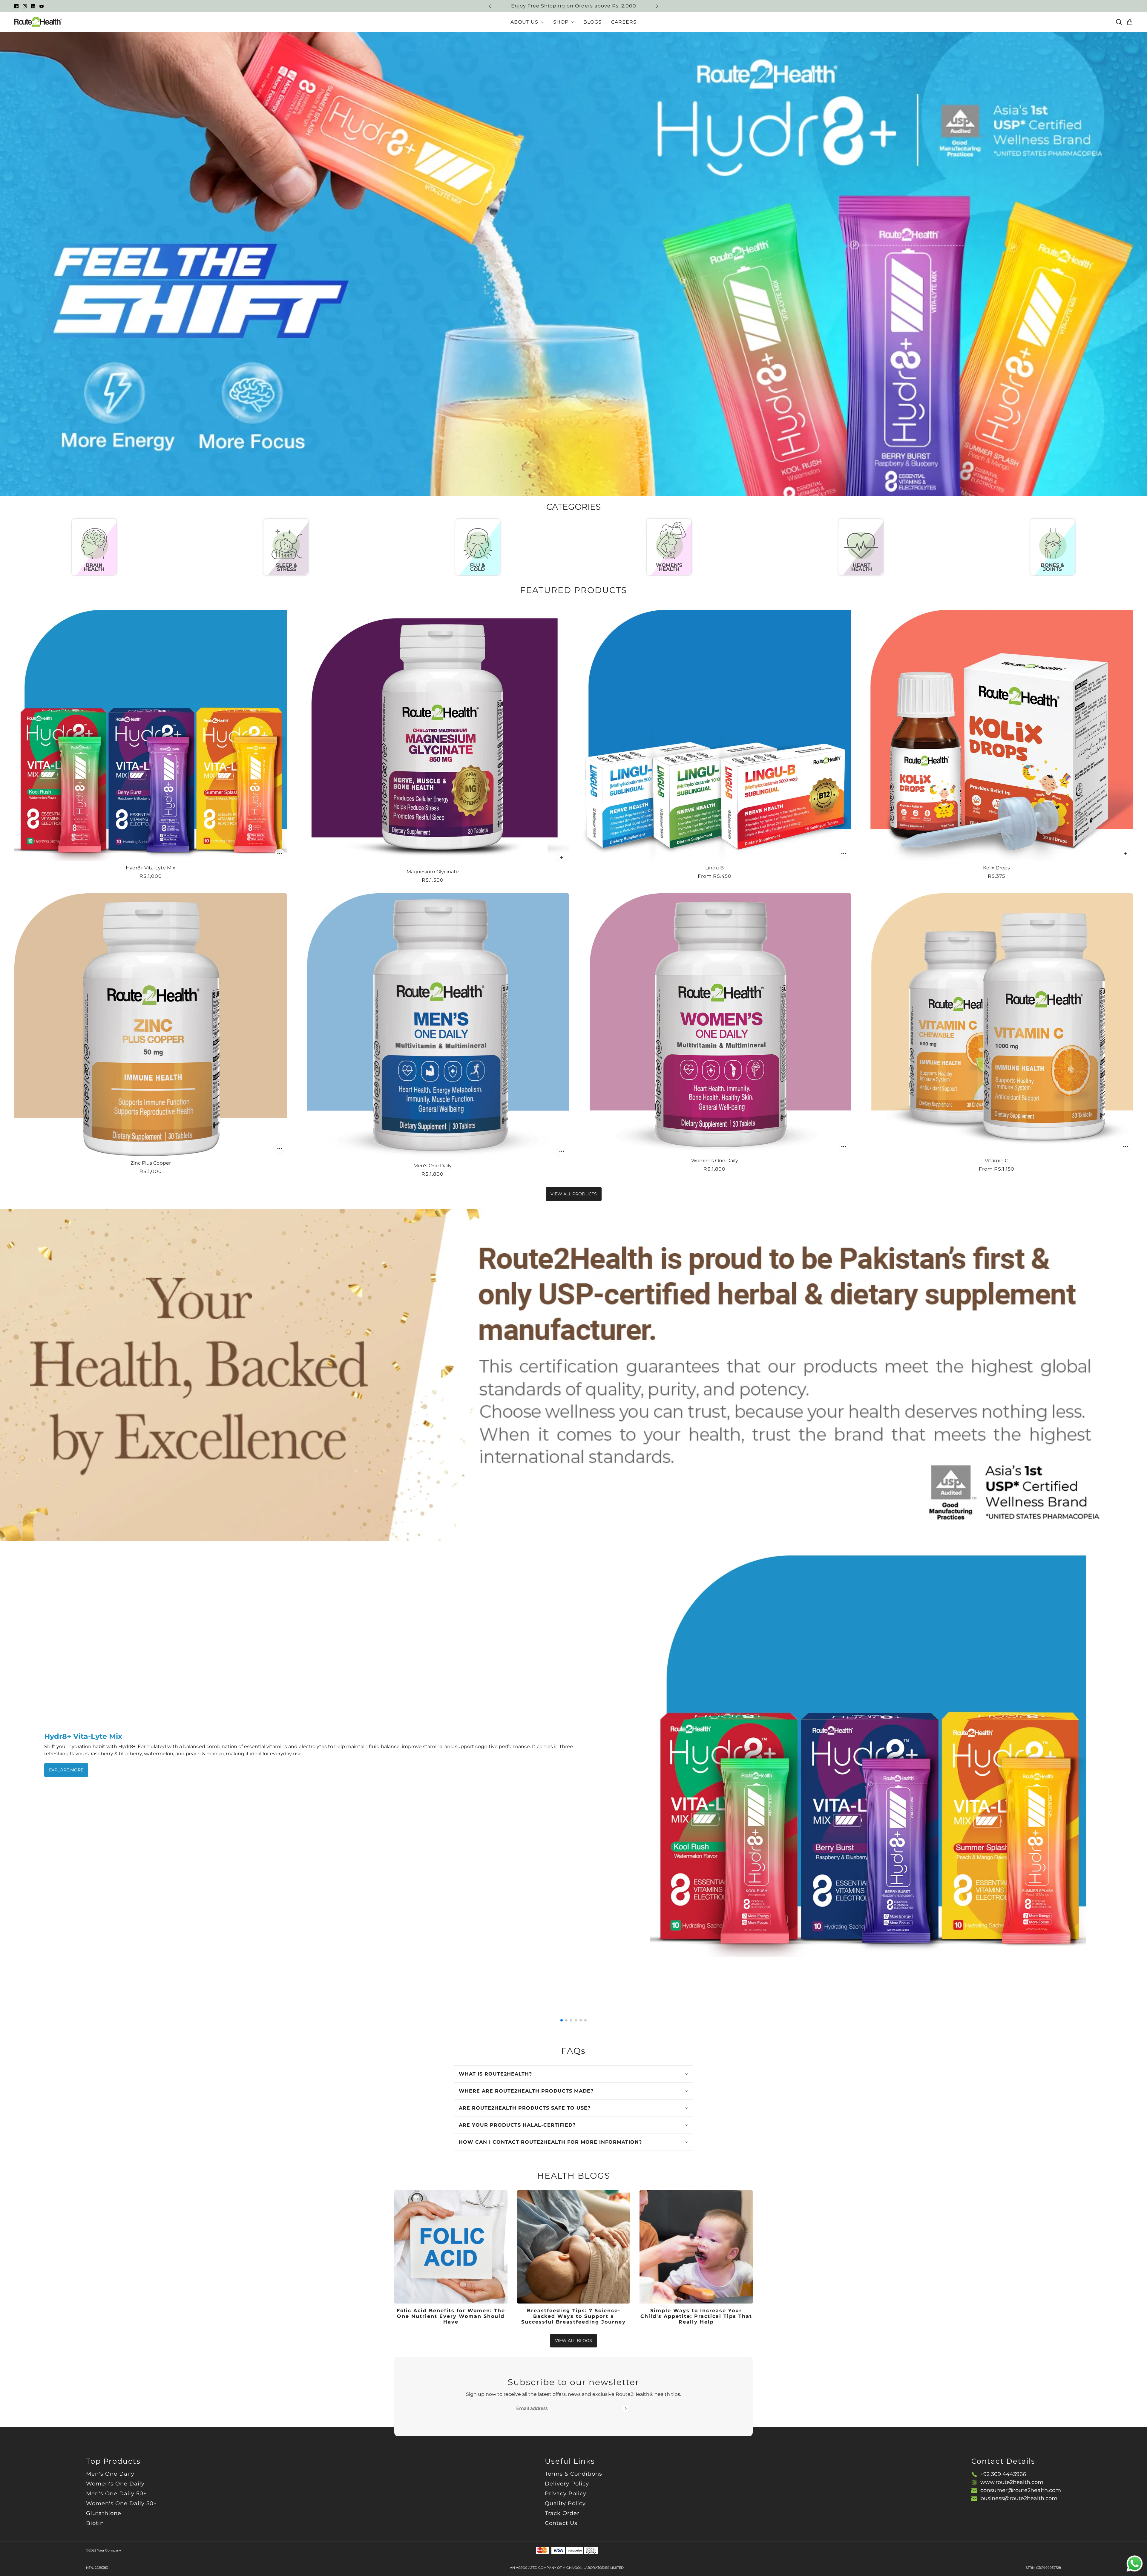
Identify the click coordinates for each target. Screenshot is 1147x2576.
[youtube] (42, 6)
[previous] (490, 6)
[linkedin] (33, 6)
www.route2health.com (1012, 2482)
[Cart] (1130, 22)
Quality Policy (565, 2503)
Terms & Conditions (573, 2474)
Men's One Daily (110, 2474)
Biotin (95, 2523)
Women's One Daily (115, 2484)
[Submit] (626, 2408)
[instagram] (25, 6)
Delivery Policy (567, 2484)
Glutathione (104, 2513)
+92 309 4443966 (1003, 2474)
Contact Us (561, 2523)
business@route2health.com (1019, 2498)
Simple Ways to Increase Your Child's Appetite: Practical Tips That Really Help (696, 2316)
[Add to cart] (280, 854)
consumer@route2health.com (1021, 2490)
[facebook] (16, 6)
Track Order (562, 2513)
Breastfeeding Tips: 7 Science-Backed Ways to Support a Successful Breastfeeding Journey (573, 2316)
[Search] (1119, 22)
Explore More (66, 1770)
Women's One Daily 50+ (121, 2503)
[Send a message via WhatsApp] (1135, 2564)
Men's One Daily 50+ (116, 2494)
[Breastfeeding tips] (574, 2247)
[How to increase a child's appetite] (696, 2247)
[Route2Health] (38, 22)
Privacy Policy (566, 2494)
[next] (657, 6)
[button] (562, 2020)
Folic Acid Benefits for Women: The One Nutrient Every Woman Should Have (451, 2316)
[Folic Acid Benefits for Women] (451, 2247)
